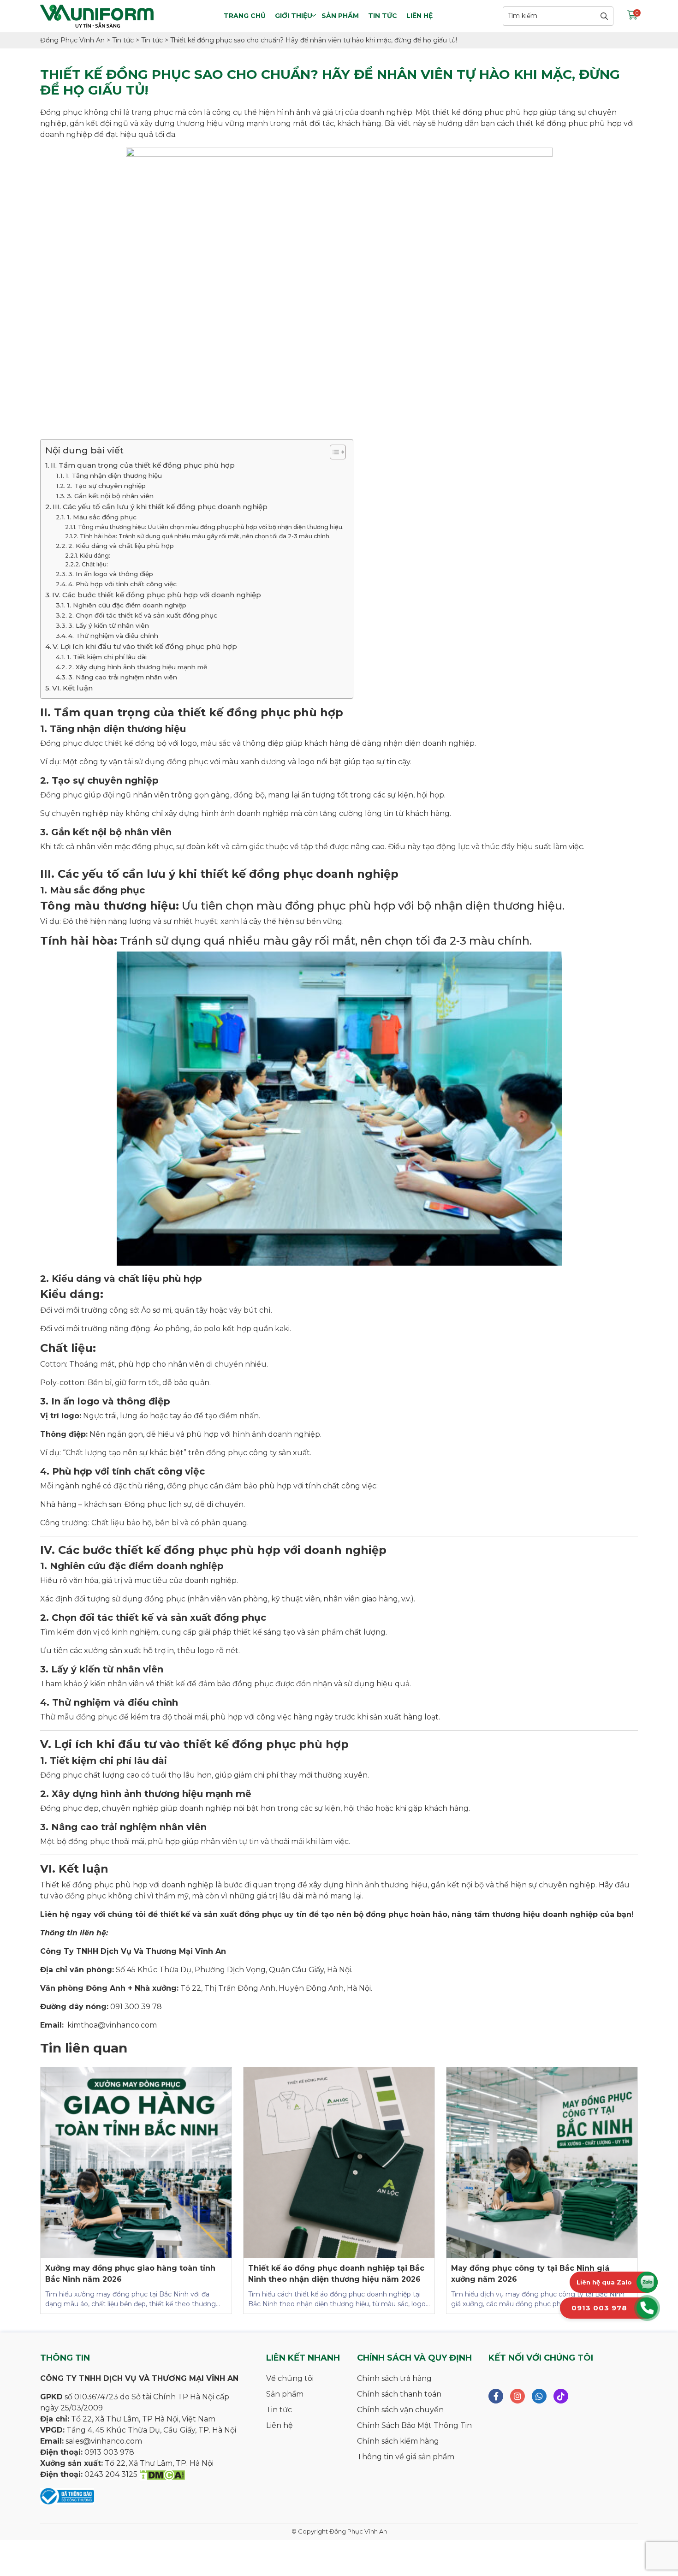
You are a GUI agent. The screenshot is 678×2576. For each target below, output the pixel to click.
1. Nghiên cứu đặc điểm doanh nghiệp (127, 605)
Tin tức (383, 16)
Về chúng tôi (290, 2378)
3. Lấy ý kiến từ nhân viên (109, 625)
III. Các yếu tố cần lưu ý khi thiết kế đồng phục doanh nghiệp (160, 507)
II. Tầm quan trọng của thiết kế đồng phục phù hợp (143, 465)
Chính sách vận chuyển (400, 2410)
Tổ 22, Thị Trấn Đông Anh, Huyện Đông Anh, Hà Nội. (275, 1988)
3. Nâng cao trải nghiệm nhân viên (123, 677)
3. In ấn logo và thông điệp (111, 574)
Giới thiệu (294, 16)
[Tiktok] (561, 2396)
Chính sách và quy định (414, 2358)
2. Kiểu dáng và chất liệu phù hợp (121, 546)
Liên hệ (419, 16)
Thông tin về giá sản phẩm (406, 2457)
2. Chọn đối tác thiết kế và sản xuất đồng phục (143, 615)
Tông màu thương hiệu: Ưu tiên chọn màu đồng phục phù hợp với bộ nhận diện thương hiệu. (211, 527)
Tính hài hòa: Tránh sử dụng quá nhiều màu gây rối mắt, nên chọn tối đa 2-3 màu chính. (205, 536)
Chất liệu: (95, 564)
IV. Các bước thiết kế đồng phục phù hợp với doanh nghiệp (157, 595)
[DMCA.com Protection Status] (162, 2474)
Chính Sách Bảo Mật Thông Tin (414, 2425)
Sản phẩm (340, 16)
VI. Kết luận (72, 688)
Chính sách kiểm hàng (398, 2441)
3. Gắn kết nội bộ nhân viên (110, 496)
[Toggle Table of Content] (333, 452)
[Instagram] (517, 2396)
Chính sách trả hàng (394, 2378)
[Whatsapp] (539, 2396)
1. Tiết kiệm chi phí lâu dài (107, 657)
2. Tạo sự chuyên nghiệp (106, 486)
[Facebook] (496, 2396)
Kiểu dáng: (95, 556)
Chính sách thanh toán (399, 2394)
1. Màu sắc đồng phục (102, 517)
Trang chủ (245, 16)
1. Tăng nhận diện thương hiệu (114, 476)
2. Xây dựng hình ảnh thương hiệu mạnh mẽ (138, 667)
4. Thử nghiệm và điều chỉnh (113, 636)
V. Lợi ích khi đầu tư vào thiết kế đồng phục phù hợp (145, 646)
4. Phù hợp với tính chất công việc (122, 584)
